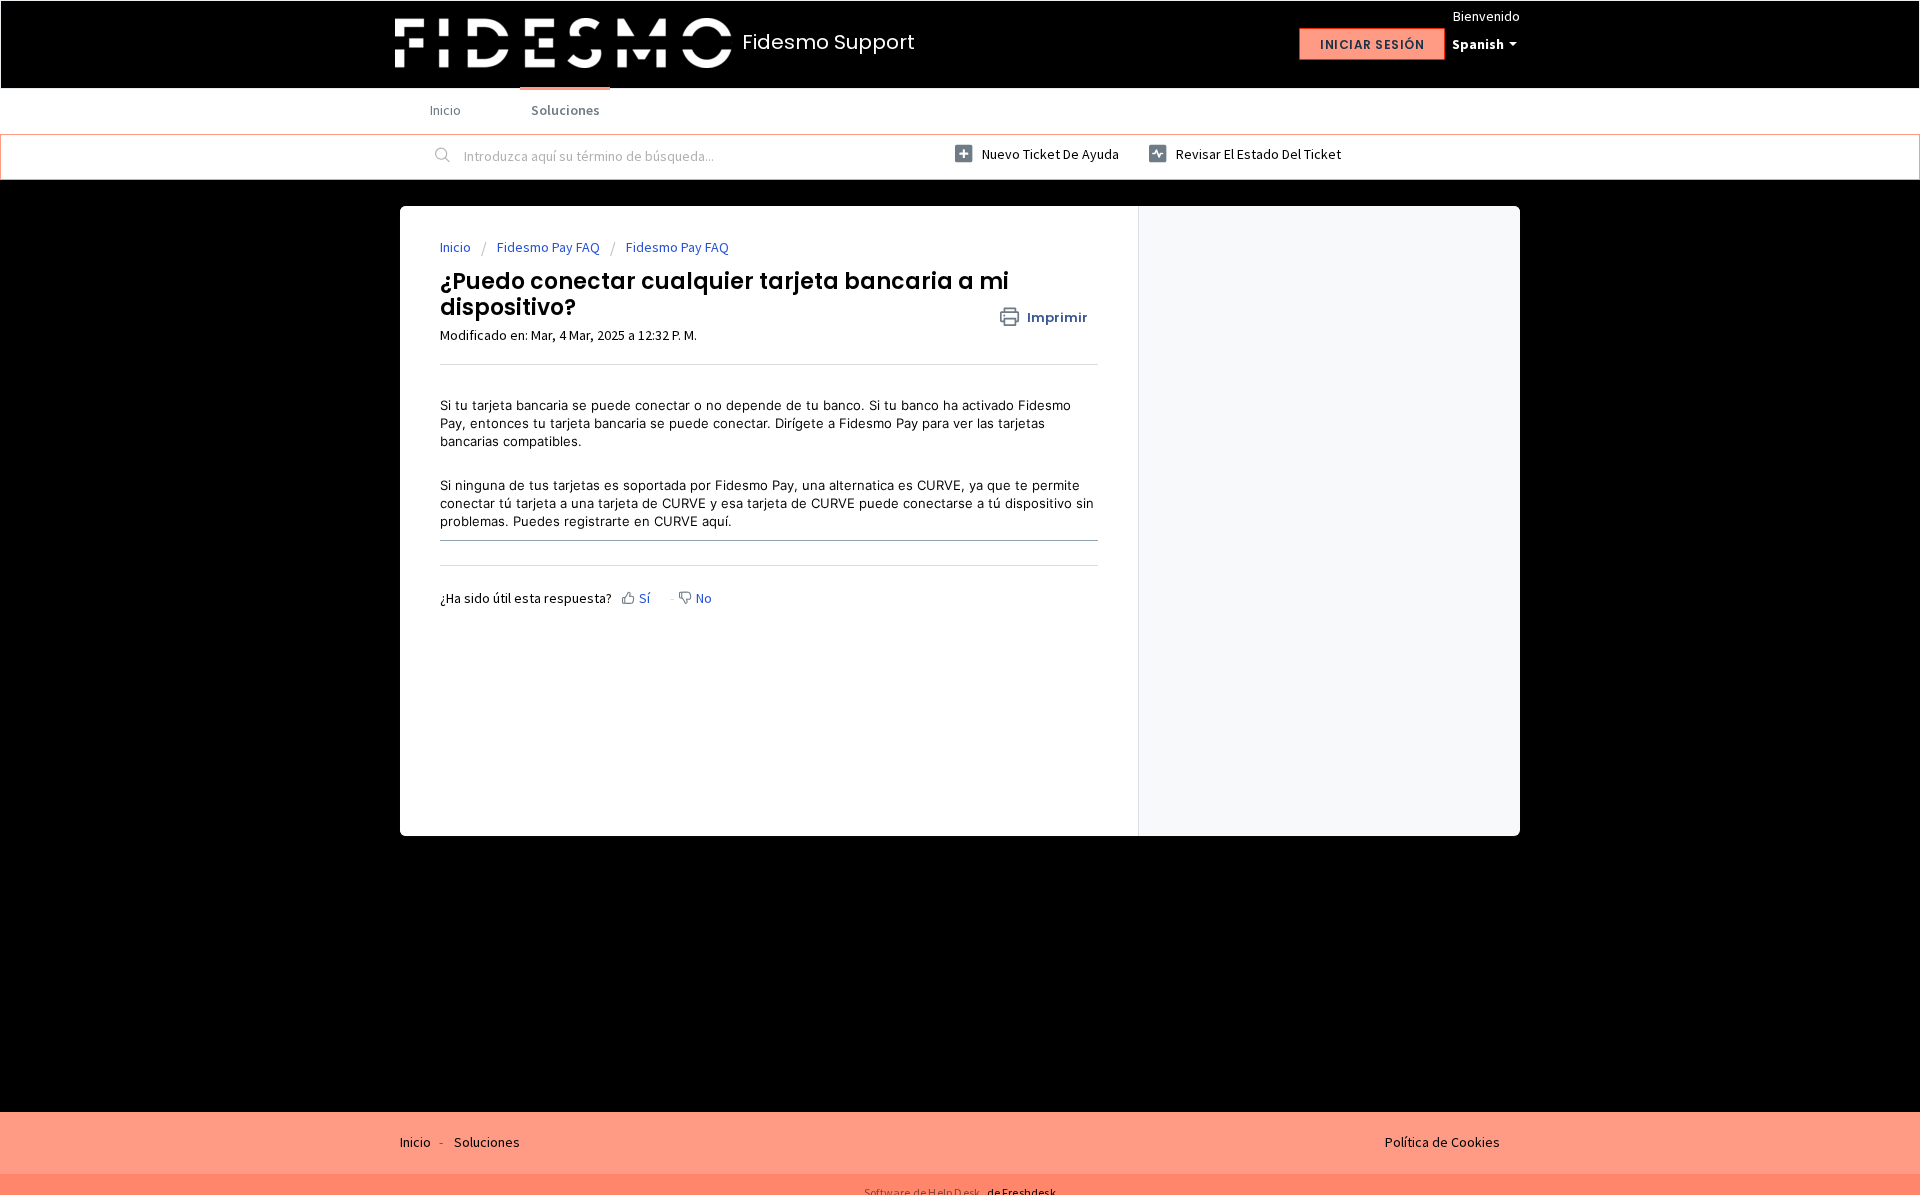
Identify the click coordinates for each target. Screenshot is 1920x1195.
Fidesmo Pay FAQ (548, 247)
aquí (715, 521)
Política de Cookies (1442, 1142)
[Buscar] (443, 157)
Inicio (445, 110)
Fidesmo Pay (878, 423)
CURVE (939, 485)
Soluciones (565, 110)
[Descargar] (923, 336)
